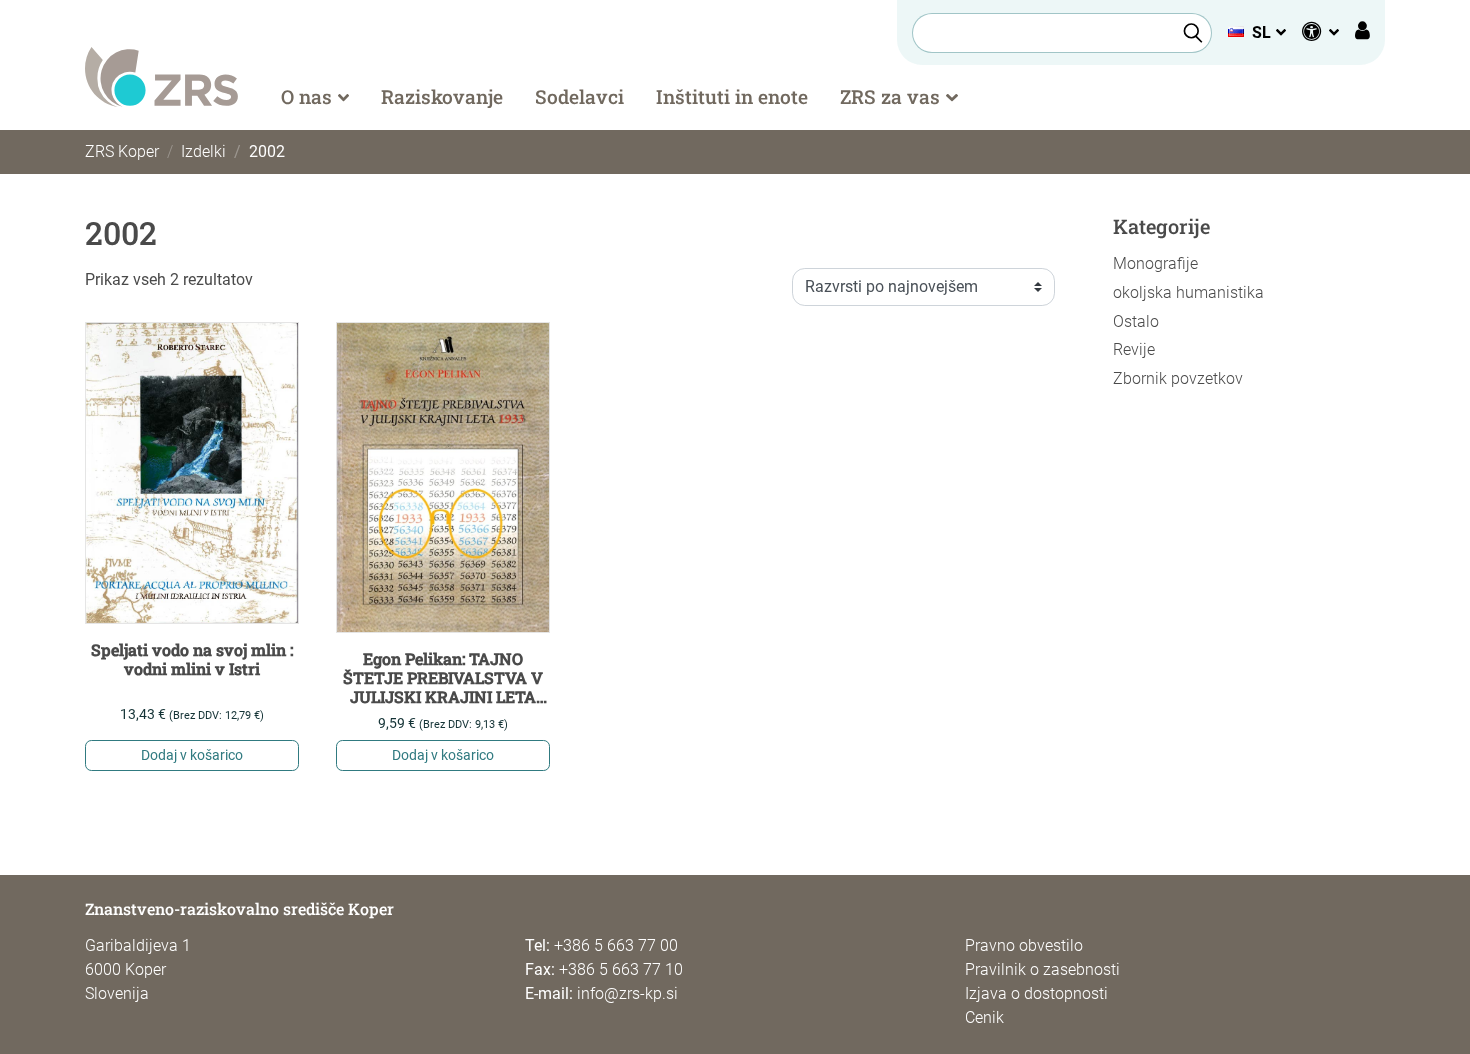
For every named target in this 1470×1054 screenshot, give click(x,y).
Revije (1134, 349)
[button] (1256, 32)
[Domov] (161, 75)
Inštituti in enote (732, 96)
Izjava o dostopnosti (1036, 993)
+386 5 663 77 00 (616, 945)
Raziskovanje (442, 96)
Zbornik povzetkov (1178, 378)
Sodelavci (579, 96)
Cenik (984, 1017)
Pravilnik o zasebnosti (1042, 969)
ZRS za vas (890, 96)
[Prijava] (1362, 33)
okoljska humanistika (1188, 292)
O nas (306, 96)
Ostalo (1136, 321)
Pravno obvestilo (1024, 945)
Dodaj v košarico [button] (192, 755)
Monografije (1155, 263)
